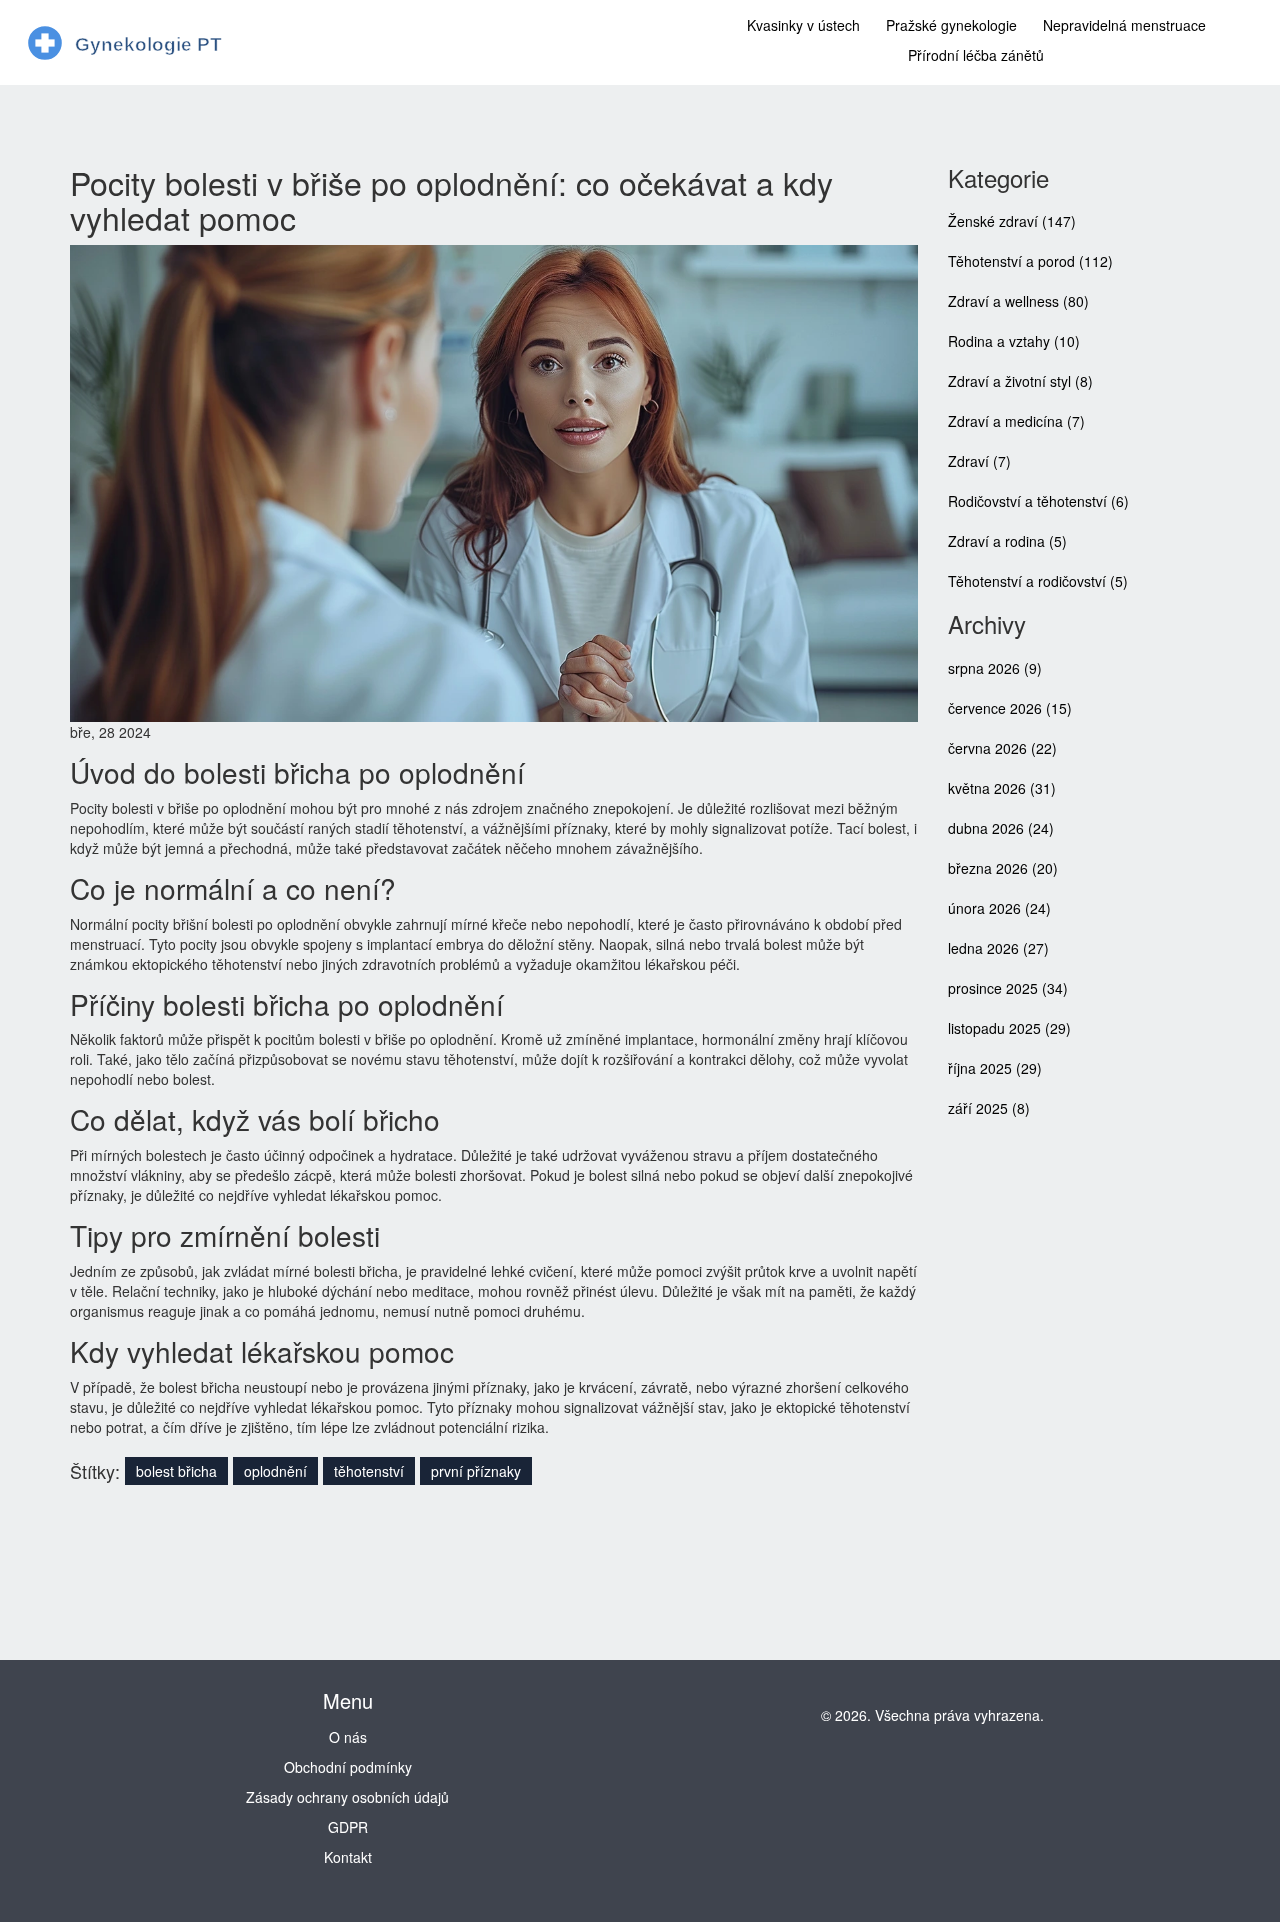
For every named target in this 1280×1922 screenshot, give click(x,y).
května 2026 (1002, 788)
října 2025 (995, 1068)
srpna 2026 (995, 668)
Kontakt (348, 1857)
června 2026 (1002, 748)
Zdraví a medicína (1016, 421)
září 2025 (989, 1108)
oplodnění (275, 1471)
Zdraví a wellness (1018, 301)
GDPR (348, 1827)
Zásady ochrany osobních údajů (347, 1797)
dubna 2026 (1001, 828)
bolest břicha (176, 1471)
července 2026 (1010, 708)
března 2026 (1003, 868)
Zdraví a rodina (1007, 541)
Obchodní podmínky (348, 1767)
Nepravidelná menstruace (1124, 25)
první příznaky (476, 1471)
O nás (348, 1737)
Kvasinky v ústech (803, 25)
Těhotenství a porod (1030, 261)
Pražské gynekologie (951, 25)
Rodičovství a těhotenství (1038, 501)
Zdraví (979, 461)
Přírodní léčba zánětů (976, 55)
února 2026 (999, 908)
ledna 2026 (998, 948)
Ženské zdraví (1012, 221)
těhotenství (369, 1471)
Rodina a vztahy (1014, 341)
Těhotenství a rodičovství (1038, 581)
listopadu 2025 (1009, 1028)
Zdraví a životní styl (1020, 381)
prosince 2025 (1008, 988)
